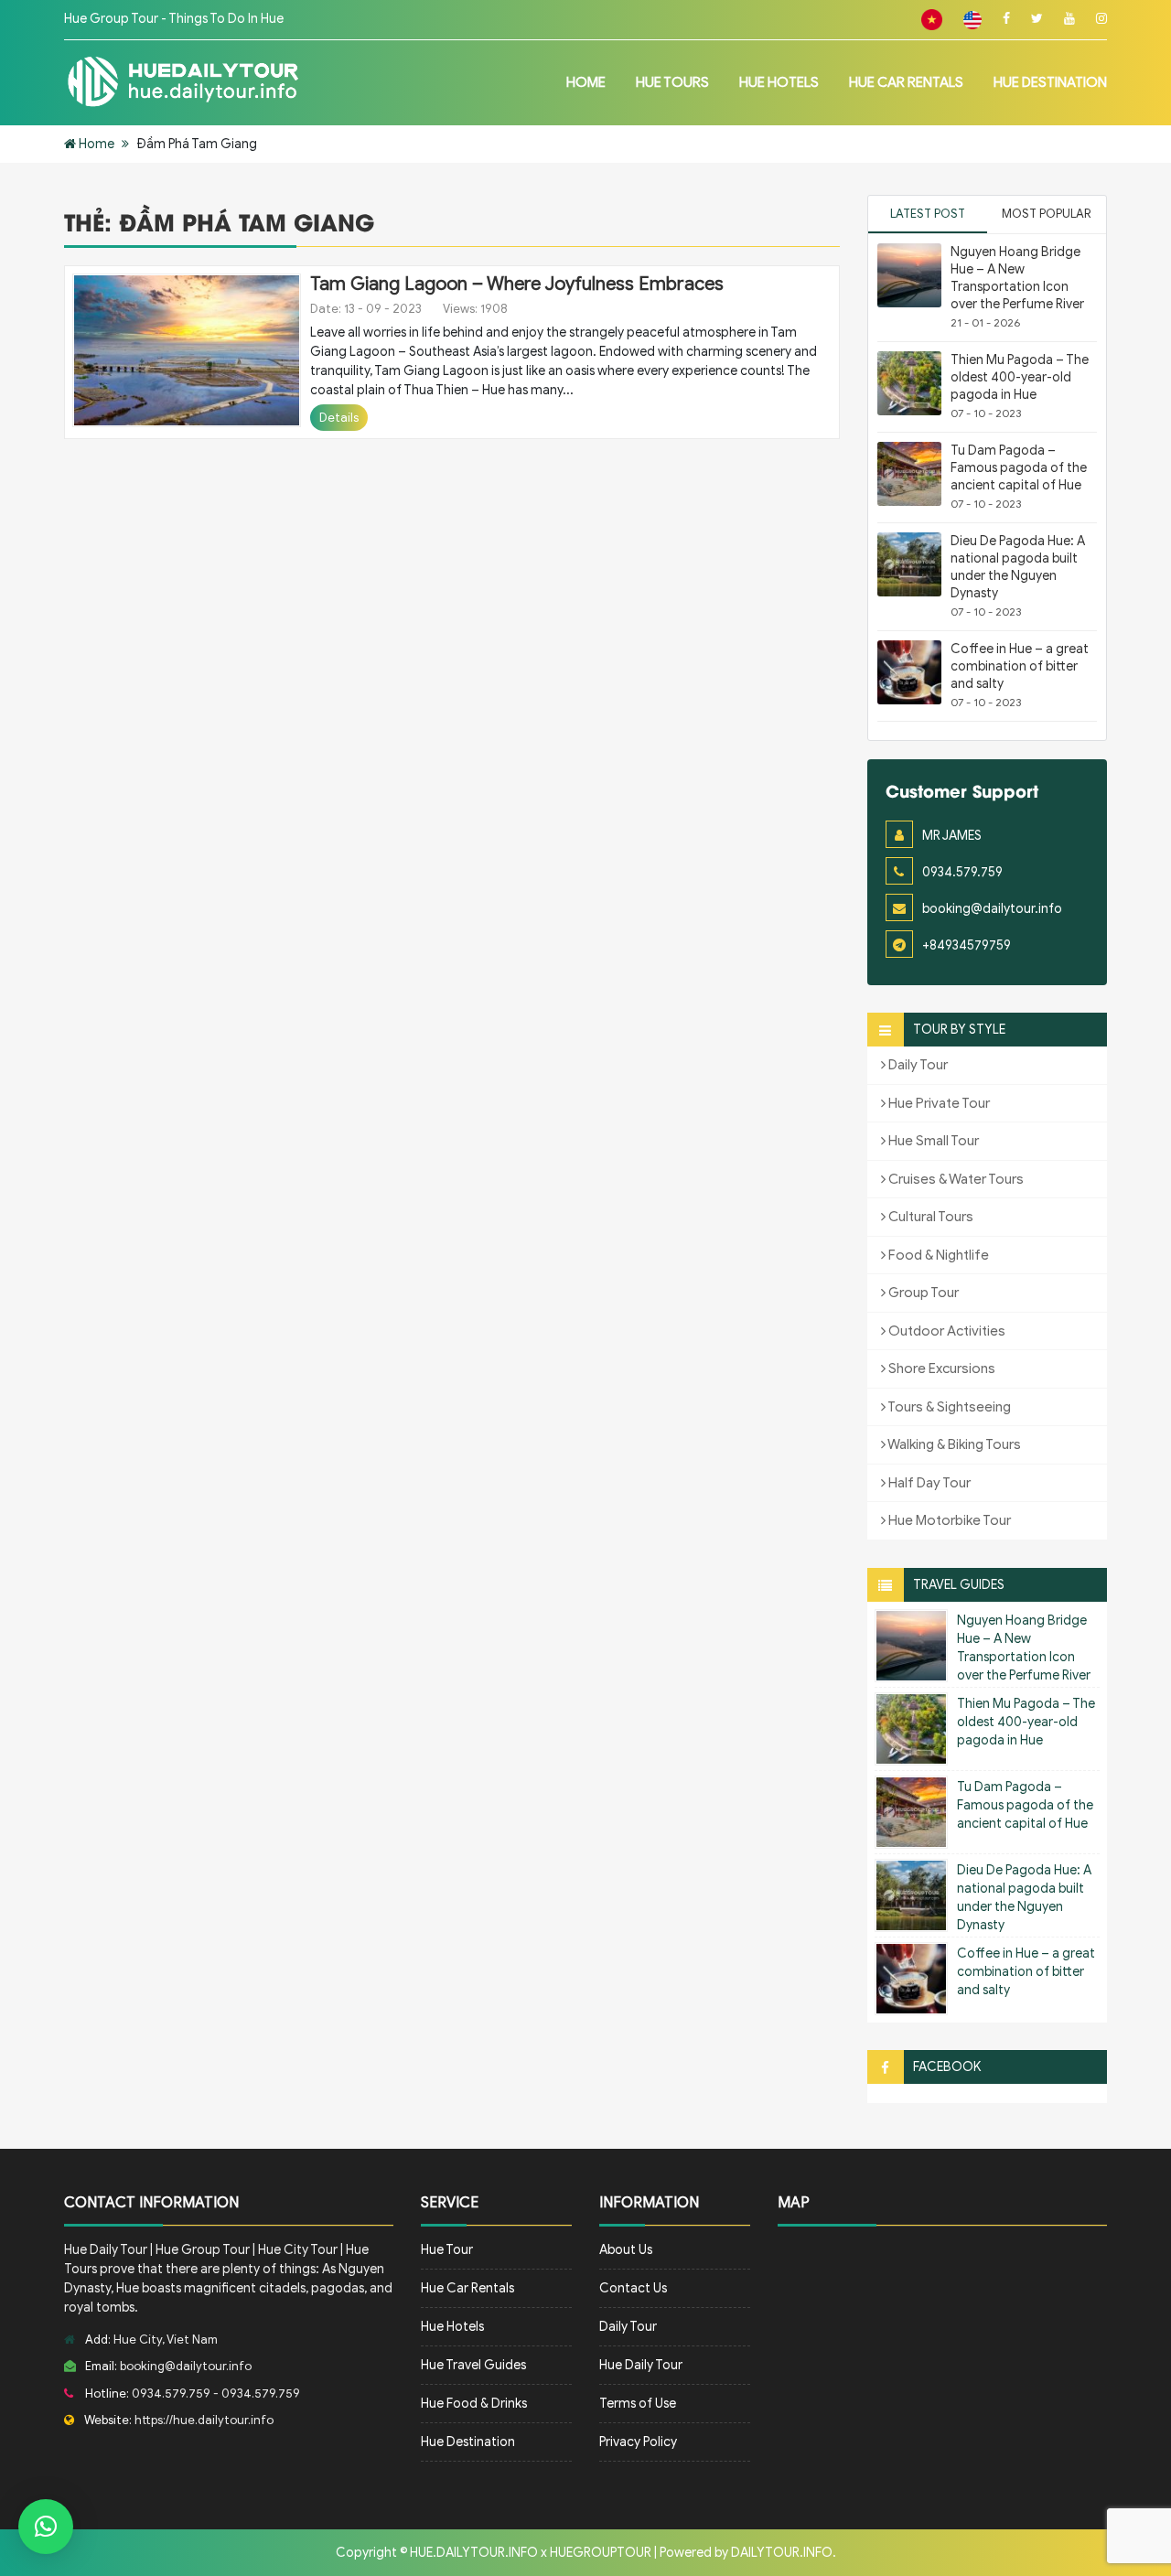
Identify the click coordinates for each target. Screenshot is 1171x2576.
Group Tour (922, 1293)
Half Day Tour (928, 1483)
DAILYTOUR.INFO (782, 2553)
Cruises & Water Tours (955, 1179)
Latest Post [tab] (928, 214)
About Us (626, 2250)
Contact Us (633, 2288)
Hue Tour (447, 2250)
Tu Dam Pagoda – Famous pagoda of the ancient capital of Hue (1019, 468)
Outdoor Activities (945, 1331)
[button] (46, 2527)
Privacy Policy (638, 2442)
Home (586, 82)
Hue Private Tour (938, 1103)
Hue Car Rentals (906, 82)
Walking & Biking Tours (953, 1444)
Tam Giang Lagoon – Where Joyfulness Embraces (517, 284)
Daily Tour (917, 1065)
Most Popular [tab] (1047, 214)
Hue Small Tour (932, 1141)
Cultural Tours (929, 1217)
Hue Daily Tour (641, 2365)
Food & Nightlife (937, 1255)
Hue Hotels (779, 82)
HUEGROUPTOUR (601, 2553)
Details (339, 418)
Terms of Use (638, 2404)
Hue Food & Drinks (474, 2404)
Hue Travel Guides (473, 2365)
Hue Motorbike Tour (948, 1520)
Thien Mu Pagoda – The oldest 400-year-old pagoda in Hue (1020, 377)
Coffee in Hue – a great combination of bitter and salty (1020, 666)
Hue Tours (672, 82)
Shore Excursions (940, 1368)
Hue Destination (1050, 82)
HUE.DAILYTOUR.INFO (474, 2553)
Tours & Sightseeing (948, 1407)
